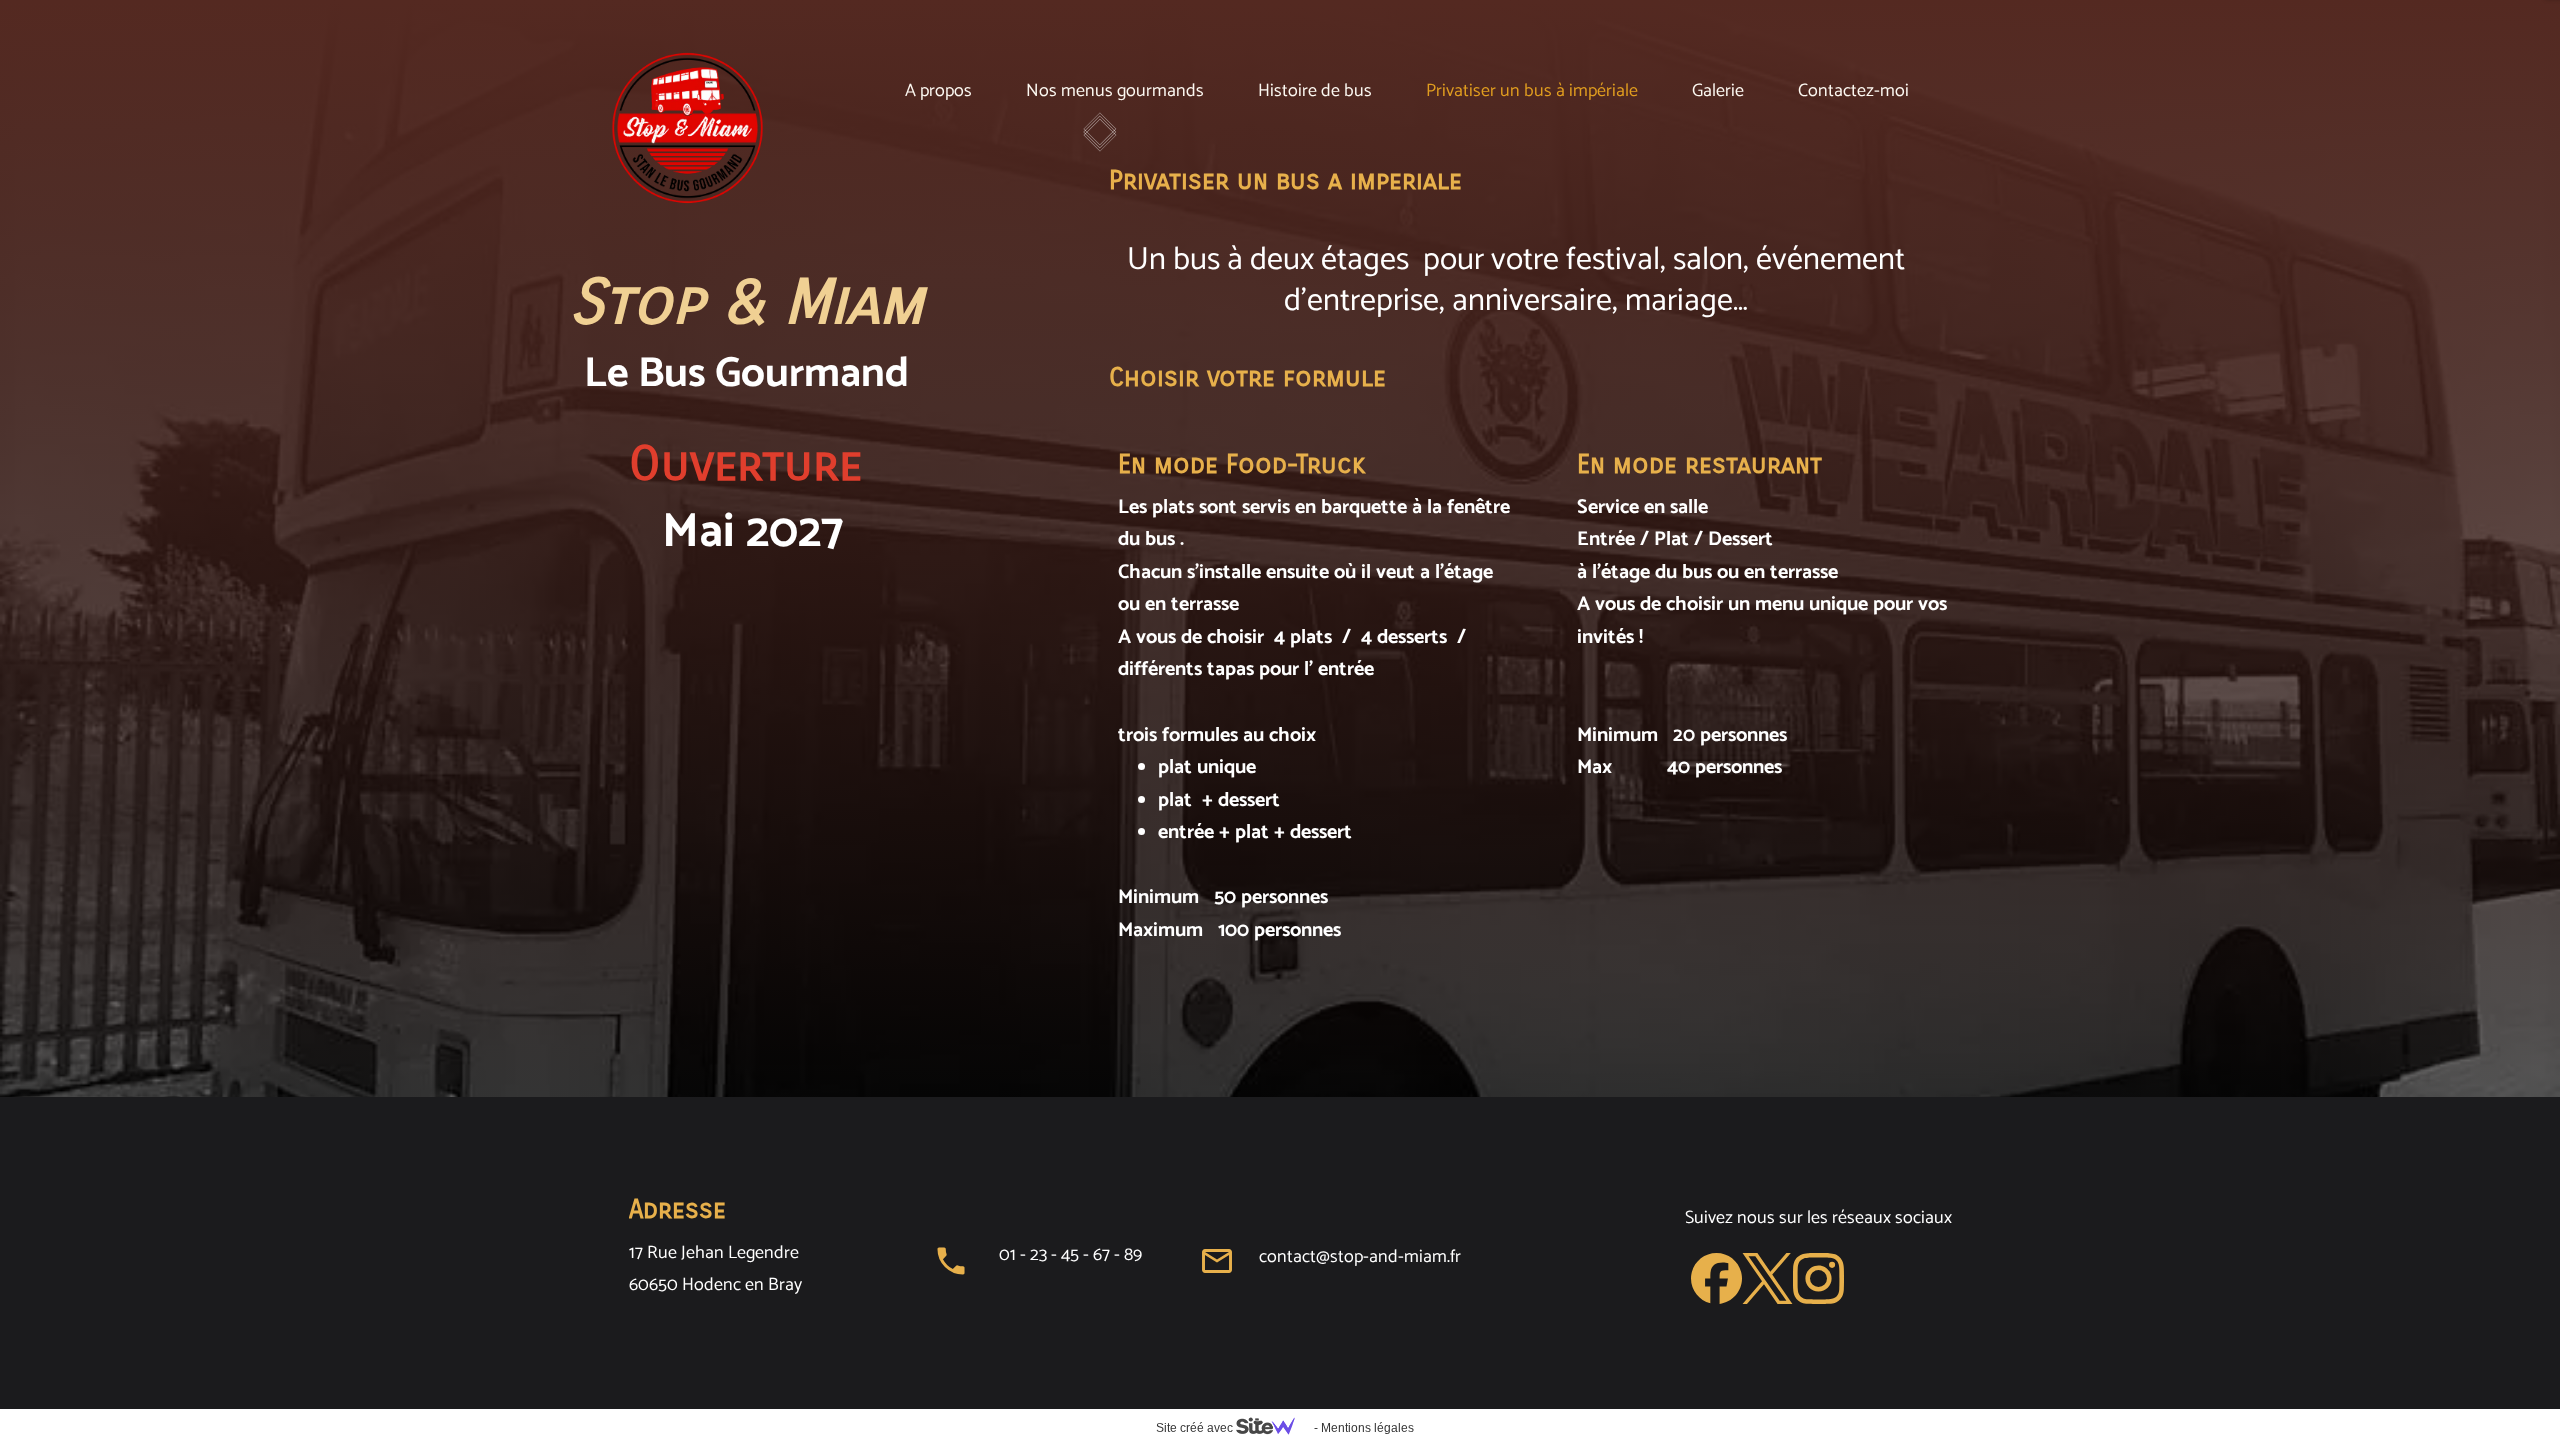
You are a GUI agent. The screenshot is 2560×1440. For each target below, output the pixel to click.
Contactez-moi (1853, 91)
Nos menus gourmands (1115, 91)
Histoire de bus (1315, 91)
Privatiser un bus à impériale (1532, 91)
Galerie (1718, 91)
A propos (938, 91)
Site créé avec (1196, 1428)
